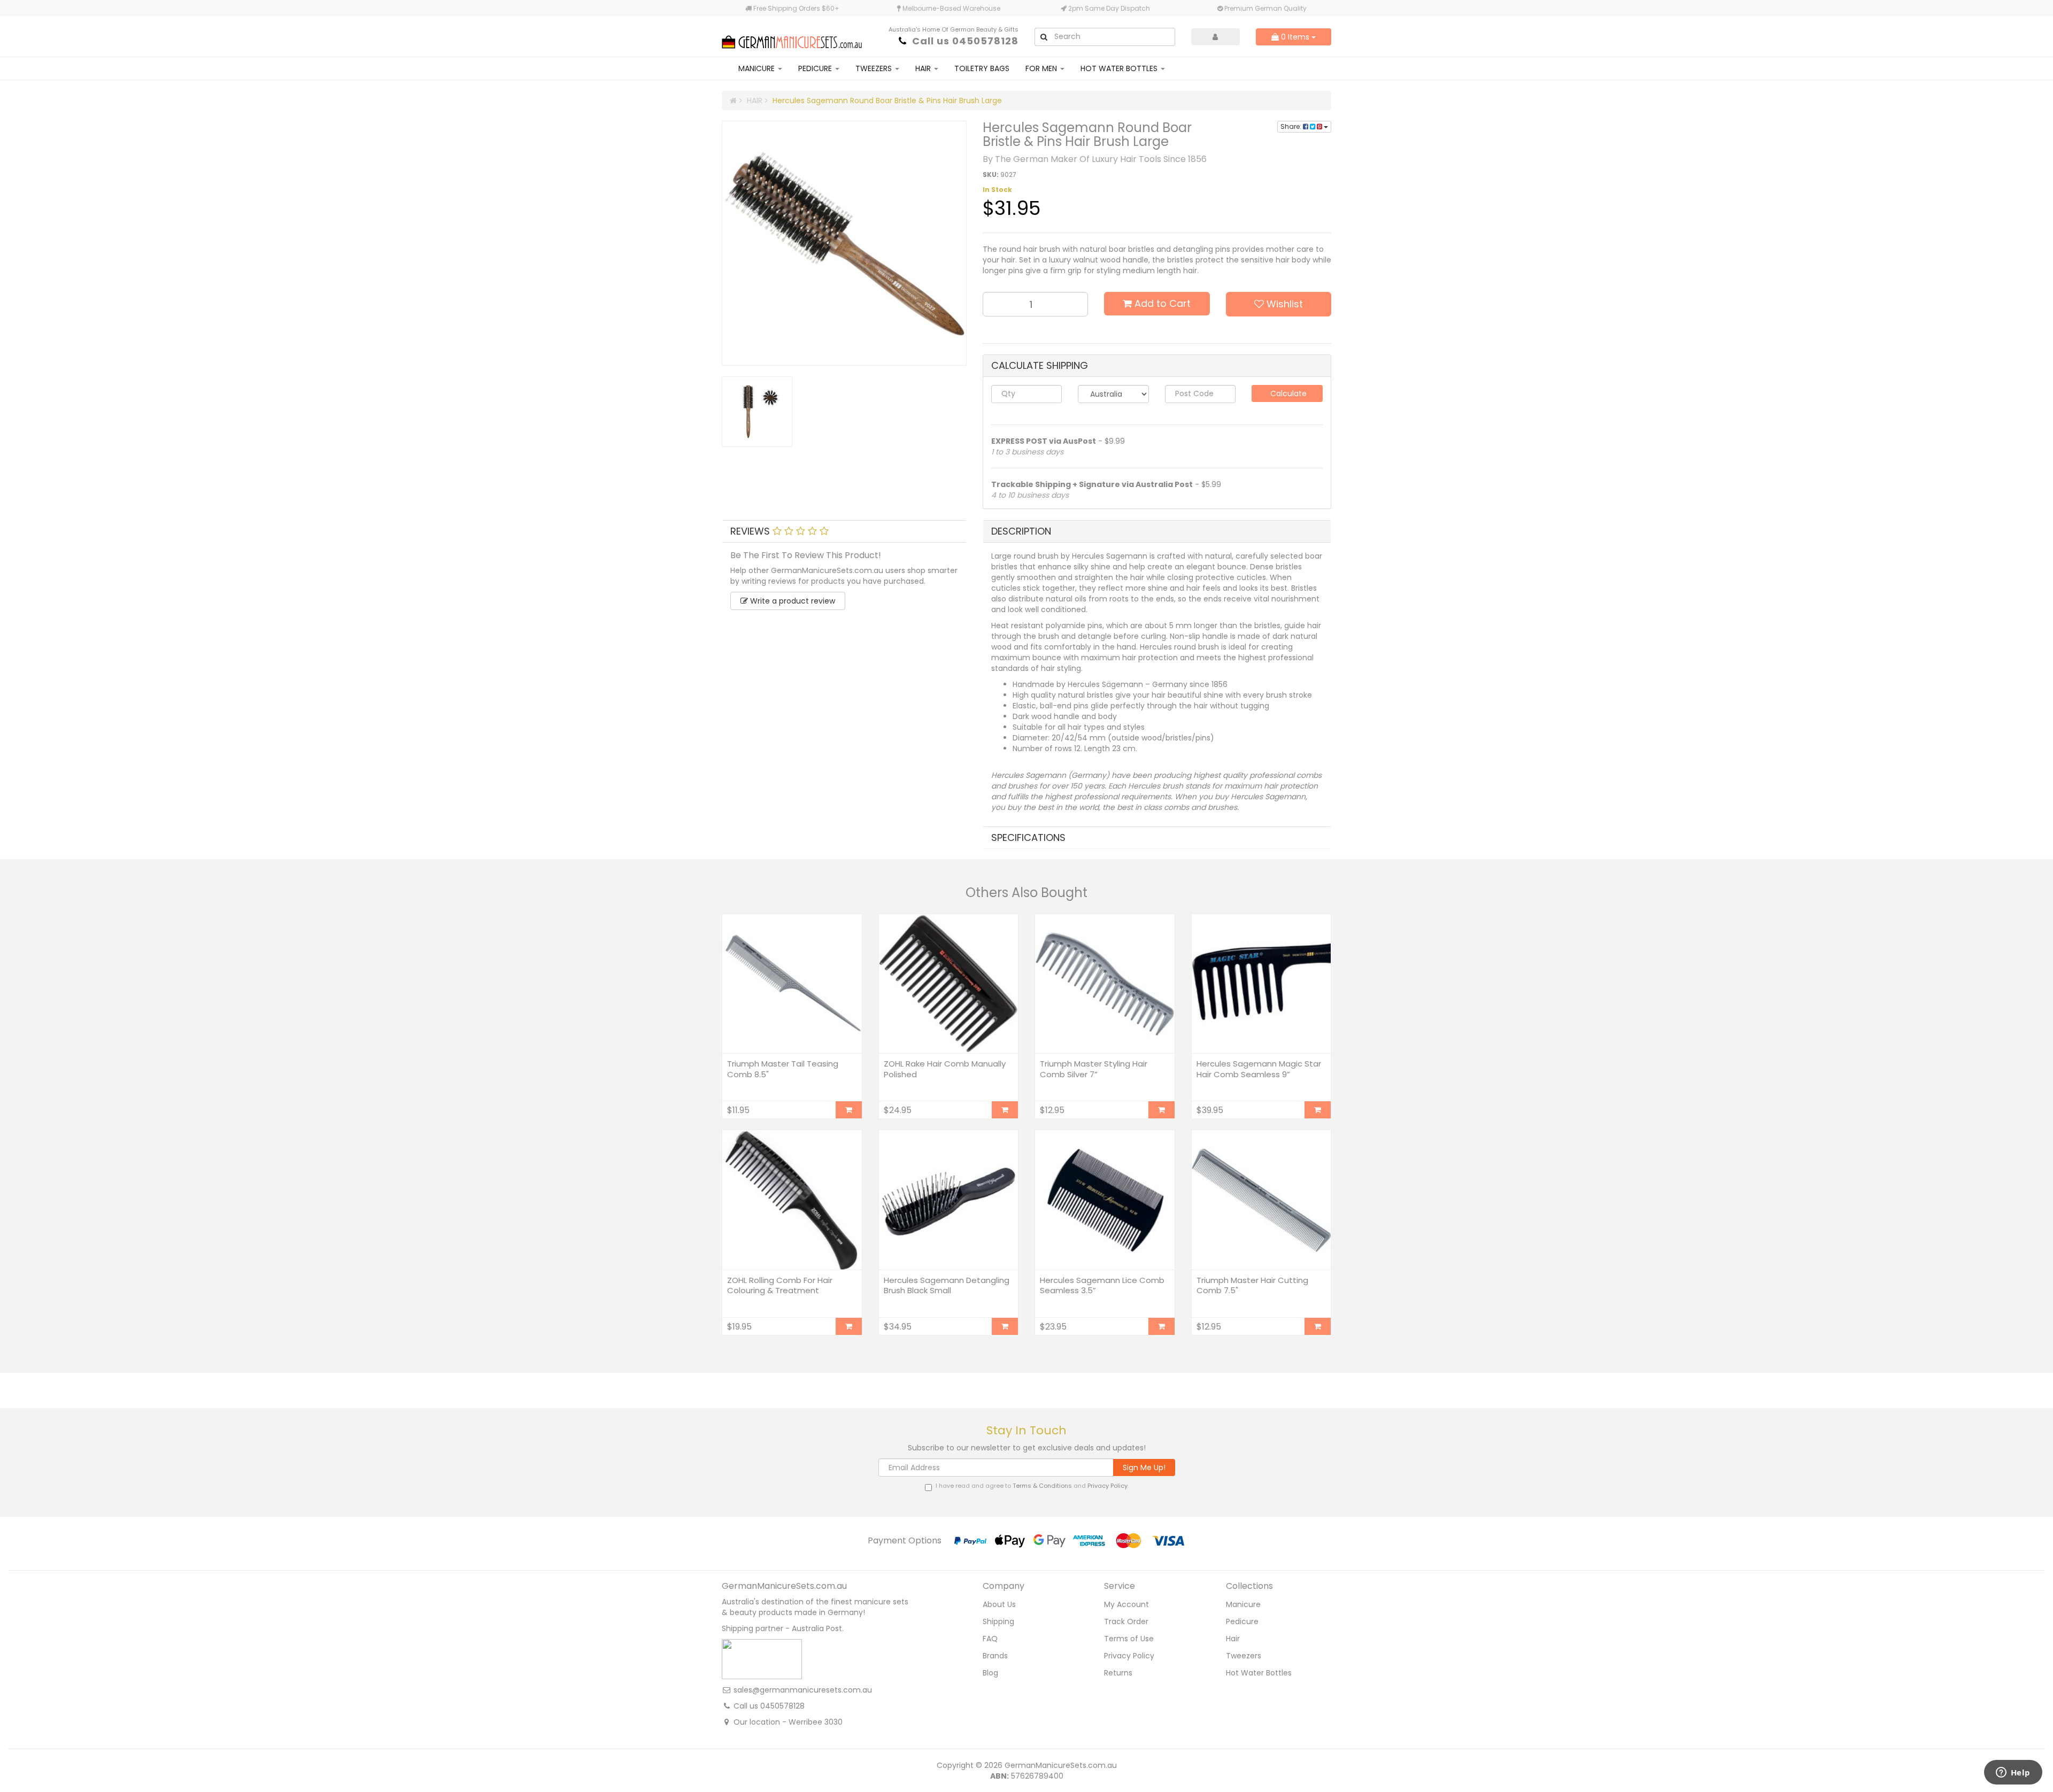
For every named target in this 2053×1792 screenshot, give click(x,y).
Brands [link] (995, 1656)
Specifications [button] (1028, 837)
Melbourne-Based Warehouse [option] (951, 8)
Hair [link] (1233, 1639)
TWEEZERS (875, 68)
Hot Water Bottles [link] (1259, 1673)
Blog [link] (990, 1673)
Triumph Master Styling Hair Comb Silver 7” (1094, 1069)
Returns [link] (1118, 1673)
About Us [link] (999, 1604)
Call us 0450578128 (965, 41)
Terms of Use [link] (1129, 1639)
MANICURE (758, 68)
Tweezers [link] (1244, 1656)
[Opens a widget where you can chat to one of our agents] (2013, 1773)
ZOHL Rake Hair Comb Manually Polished (945, 1069)
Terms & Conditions (1042, 1486)
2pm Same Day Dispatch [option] (1108, 8)
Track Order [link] (1126, 1621)
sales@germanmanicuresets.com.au (803, 1690)
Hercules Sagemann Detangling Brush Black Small (947, 1285)
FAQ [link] (990, 1639)
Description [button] (1021, 531)
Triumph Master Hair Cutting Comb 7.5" (1252, 1285)
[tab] (844, 531)
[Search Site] (1044, 37)
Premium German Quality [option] (1265, 8)
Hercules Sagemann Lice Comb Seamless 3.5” (1102, 1285)
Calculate (1287, 393)
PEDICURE (816, 68)
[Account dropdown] (1216, 37)
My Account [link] (1126, 1604)
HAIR (924, 68)
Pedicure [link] (1242, 1621)
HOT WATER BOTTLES (1120, 68)
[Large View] (757, 412)
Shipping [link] (998, 1621)
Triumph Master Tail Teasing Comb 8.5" (783, 1069)
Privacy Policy (1107, 1486)
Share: (1292, 126)
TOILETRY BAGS (982, 68)
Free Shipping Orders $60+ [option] (796, 8)
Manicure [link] (1243, 1604)
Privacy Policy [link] (1129, 1656)
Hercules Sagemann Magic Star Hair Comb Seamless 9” (1259, 1069)
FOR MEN (1042, 68)
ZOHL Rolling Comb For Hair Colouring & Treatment (780, 1285)
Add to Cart (1161, 303)
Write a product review (792, 601)
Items (1296, 37)
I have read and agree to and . (1032, 1486)
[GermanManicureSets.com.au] (792, 36)
